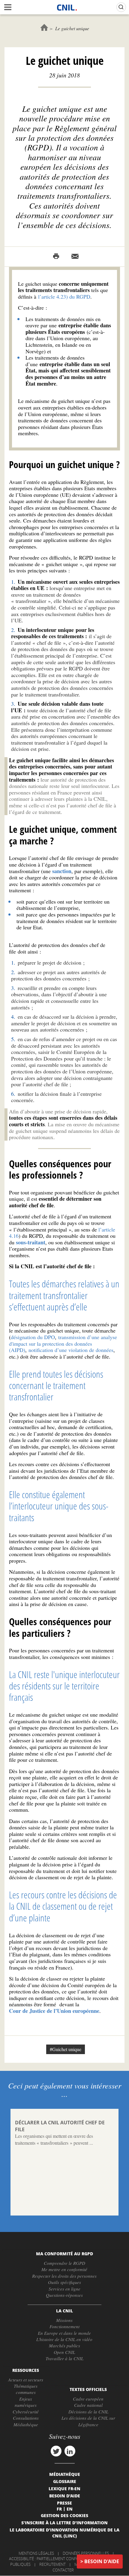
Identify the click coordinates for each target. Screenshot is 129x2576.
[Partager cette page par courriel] (75, 256)
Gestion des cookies (64, 2515)
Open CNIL (64, 2352)
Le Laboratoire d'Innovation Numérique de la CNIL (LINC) (64, 2533)
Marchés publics (64, 2346)
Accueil (44, 27)
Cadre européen (88, 2399)
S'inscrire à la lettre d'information (64, 2522)
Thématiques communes (26, 2389)
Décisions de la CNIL (88, 2412)
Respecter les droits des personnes (64, 2276)
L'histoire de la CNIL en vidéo (64, 2339)
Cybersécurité (26, 2412)
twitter (56, 2451)
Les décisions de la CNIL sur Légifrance (88, 2421)
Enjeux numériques (26, 2402)
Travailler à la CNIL (64, 2358)
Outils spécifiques (64, 2282)
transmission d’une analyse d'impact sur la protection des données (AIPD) (63, 1343)
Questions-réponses (64, 2295)
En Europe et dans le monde (64, 2333)
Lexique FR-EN (64, 2488)
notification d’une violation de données (71, 1350)
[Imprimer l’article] (56, 256)
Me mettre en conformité (64, 2269)
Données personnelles (86, 2553)
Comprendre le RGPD (64, 2263)
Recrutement (52, 2564)
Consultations (26, 2418)
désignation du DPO (33, 1337)
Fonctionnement (64, 2326)
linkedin (70, 2451)
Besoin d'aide (102, 2561)
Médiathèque (26, 2424)
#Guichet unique (66, 2049)
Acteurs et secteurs (26, 2380)
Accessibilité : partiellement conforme (48, 2559)
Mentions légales (36, 2553)
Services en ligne (64, 2289)
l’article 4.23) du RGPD (64, 297)
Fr (59, 2509)
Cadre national (88, 2405)
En (70, 2509)
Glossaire (65, 2481)
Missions (64, 2320)
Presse (64, 2503)
